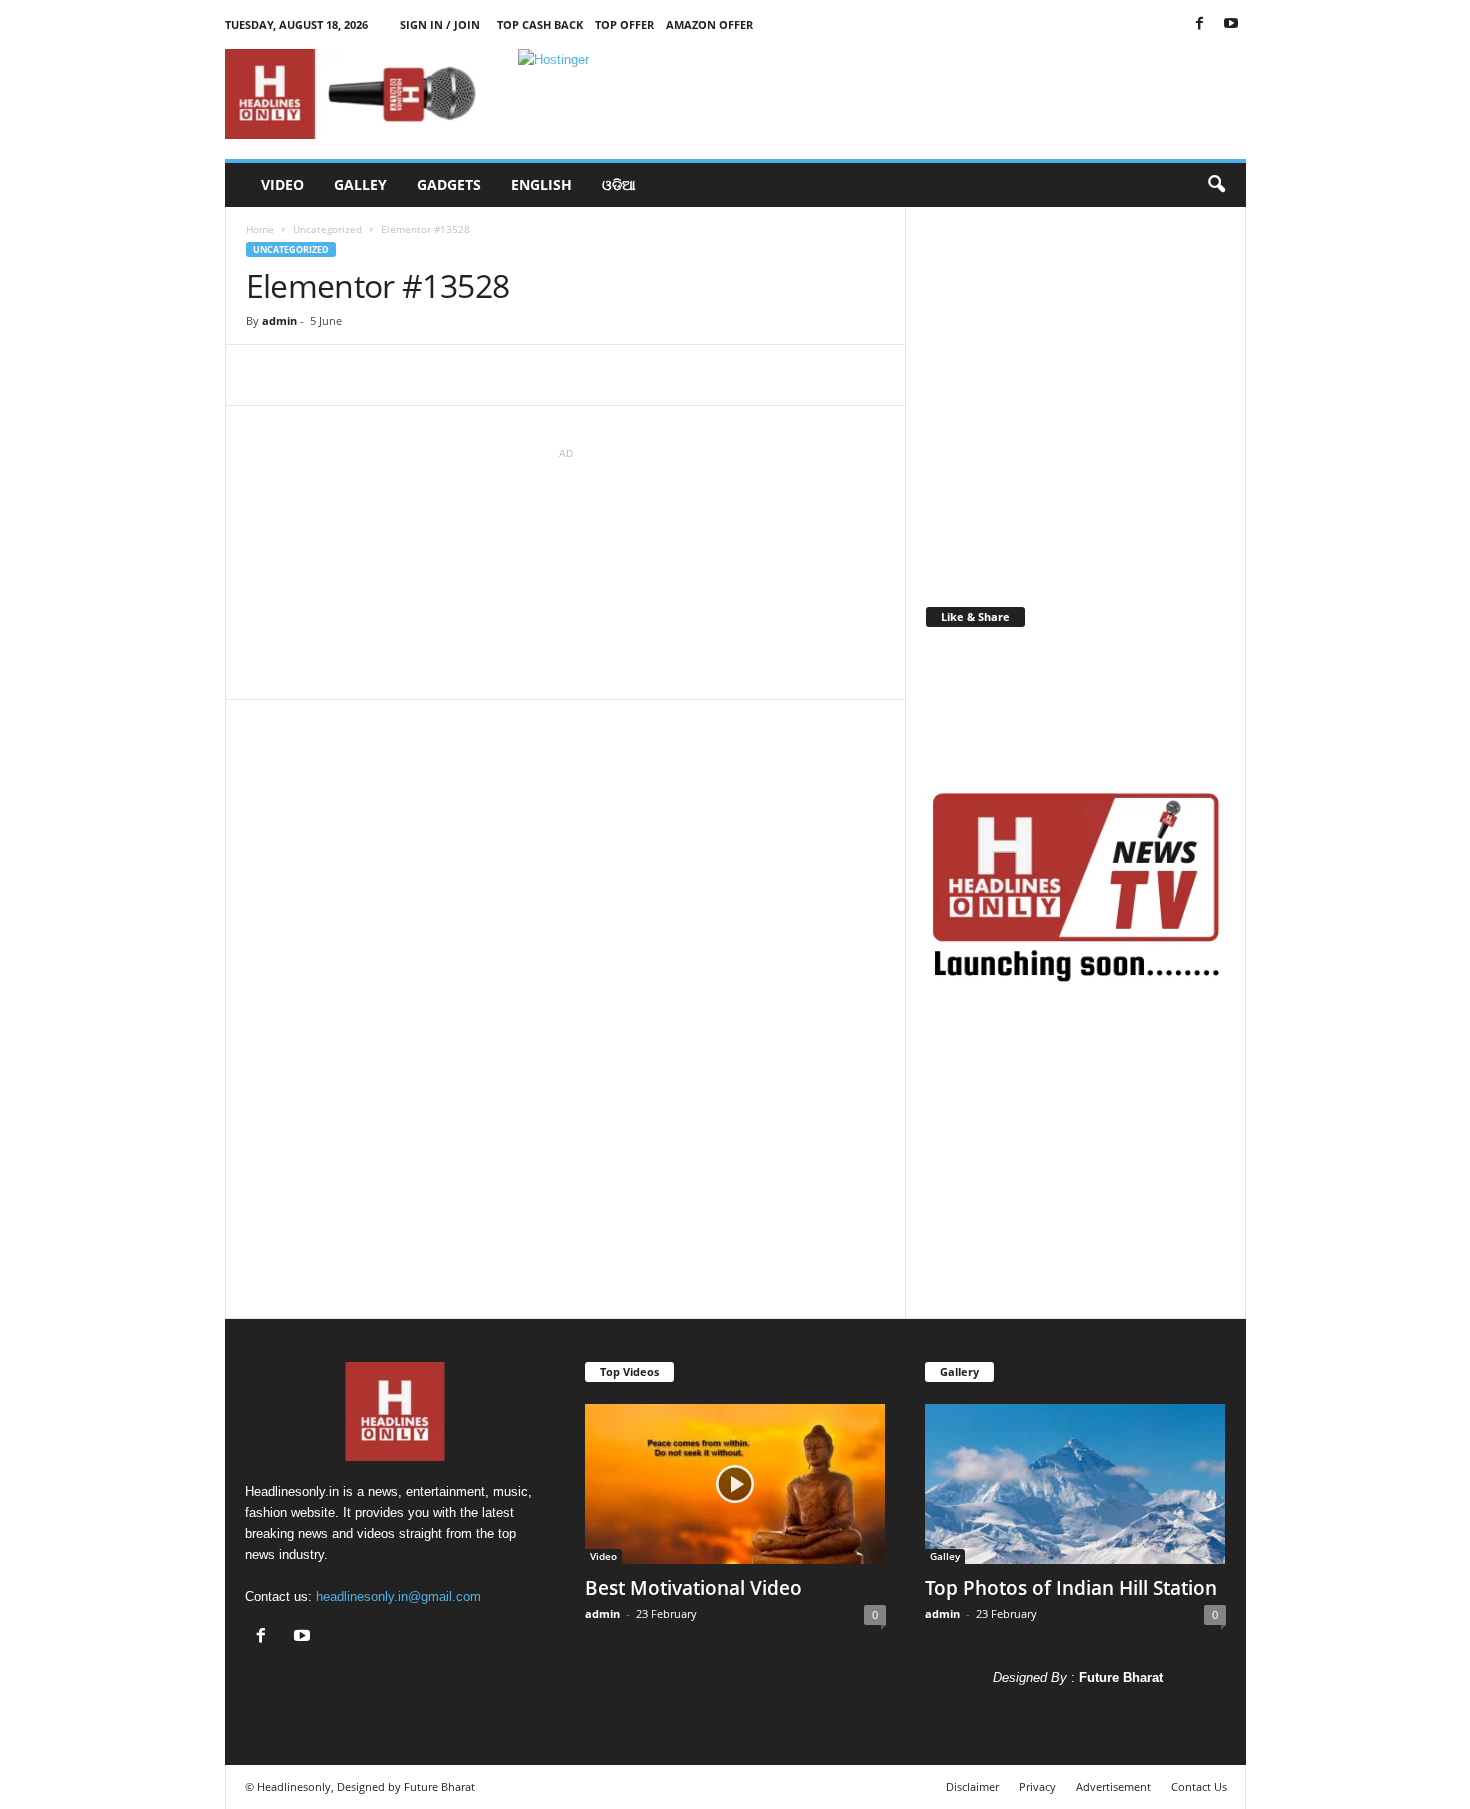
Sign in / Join (440, 24)
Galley (360, 184)
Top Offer (624, 24)
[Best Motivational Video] (735, 1484)
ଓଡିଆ (619, 184)
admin (279, 320)
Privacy (1037, 1786)
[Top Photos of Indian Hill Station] (1075, 1484)
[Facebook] (1200, 24)
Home (260, 229)
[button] (1216, 185)
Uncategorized (327, 229)
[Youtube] (1231, 24)
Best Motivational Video (693, 1588)
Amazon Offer (709, 24)
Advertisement (1113, 1786)
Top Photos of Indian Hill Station (1071, 1588)
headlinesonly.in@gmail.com (398, 1596)
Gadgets (449, 184)
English (541, 184)
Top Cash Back (540, 24)
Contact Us (1199, 1786)
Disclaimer (972, 1786)
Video (282, 184)
